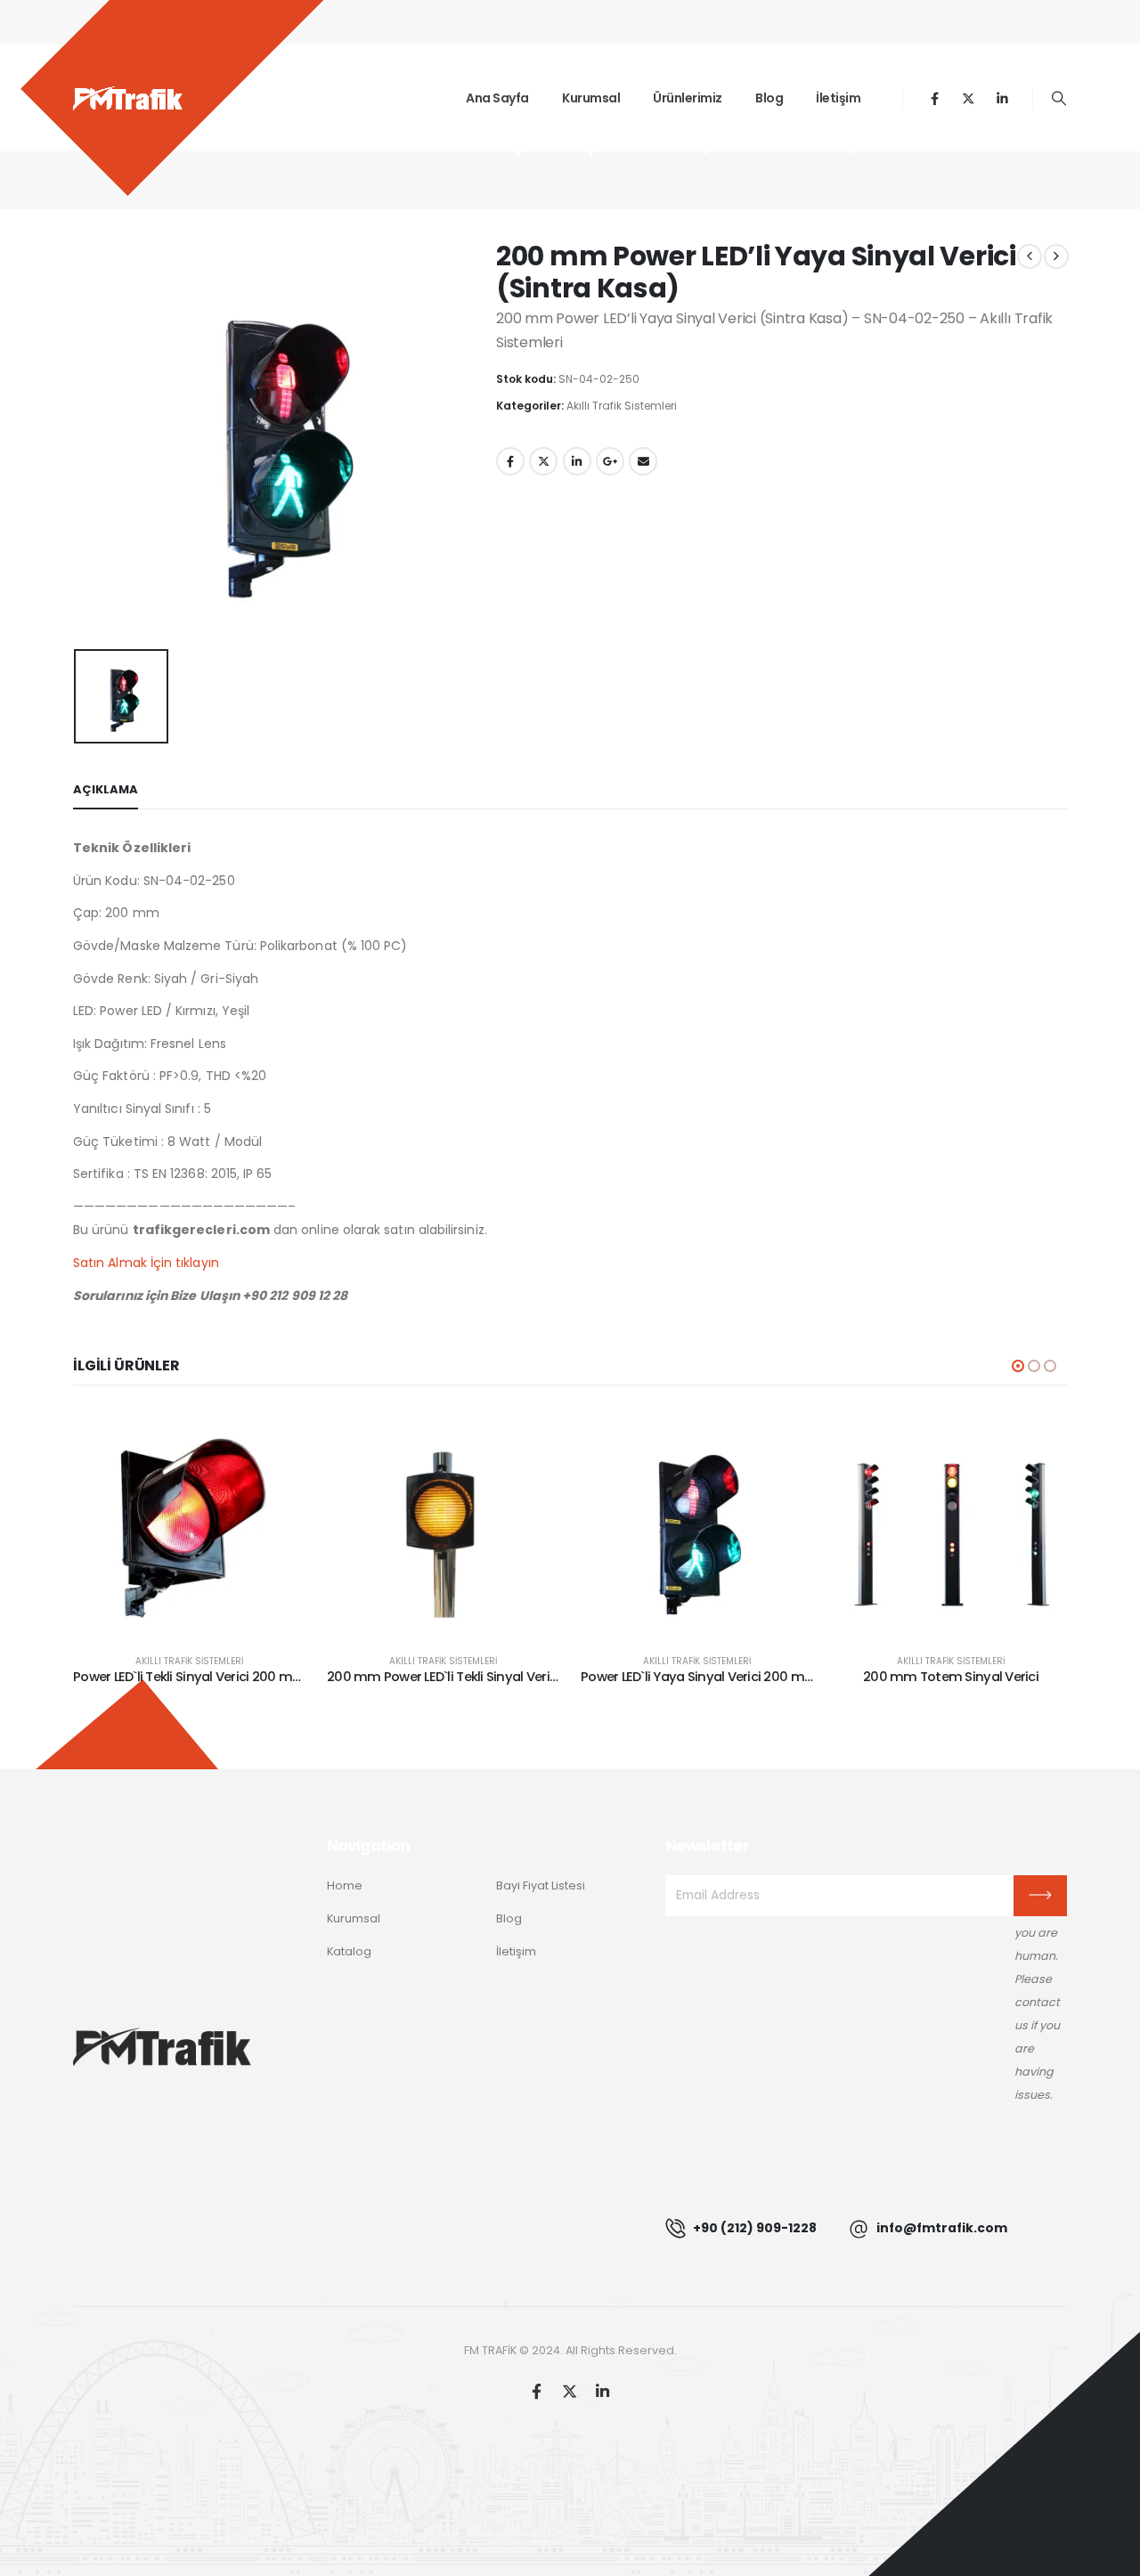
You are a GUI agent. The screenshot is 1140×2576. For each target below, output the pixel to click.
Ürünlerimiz (688, 98)
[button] (1059, 99)
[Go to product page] (189, 1523)
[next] (1056, 256)
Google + (610, 461)
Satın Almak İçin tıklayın (146, 1263)
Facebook (510, 461)
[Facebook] (935, 98)
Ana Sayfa (497, 98)
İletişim (838, 98)
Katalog (349, 1951)
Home (345, 1885)
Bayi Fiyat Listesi (541, 1885)
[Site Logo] (128, 98)
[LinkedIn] (1002, 98)
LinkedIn (577, 461)
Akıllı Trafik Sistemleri (622, 406)
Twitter (543, 461)
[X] (969, 98)
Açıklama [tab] (106, 789)
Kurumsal (591, 98)
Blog (769, 98)
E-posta (643, 461)
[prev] (1030, 256)
